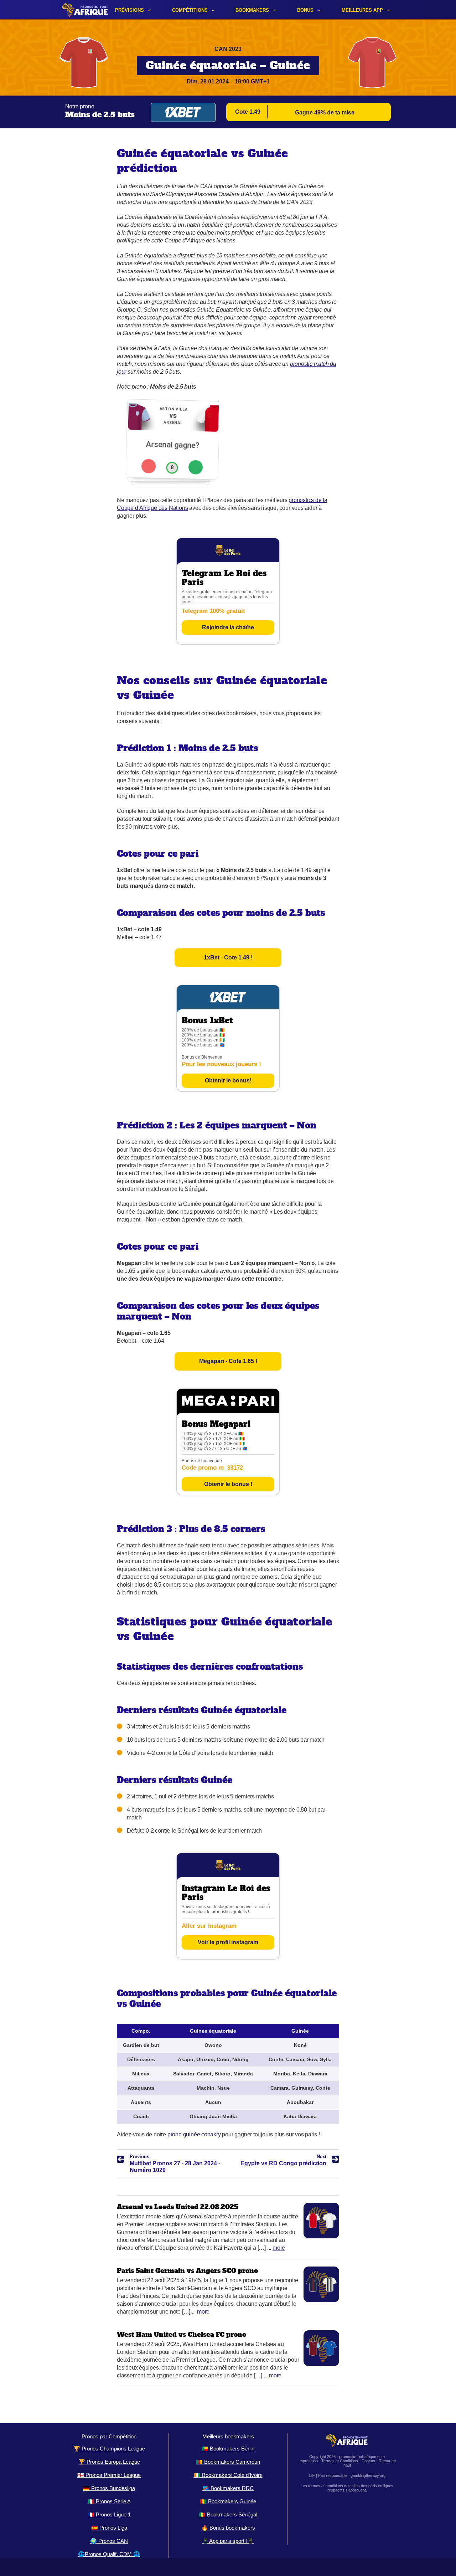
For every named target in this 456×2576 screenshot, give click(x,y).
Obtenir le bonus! (228, 1080)
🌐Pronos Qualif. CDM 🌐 (109, 2554)
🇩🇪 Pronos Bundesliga (109, 2488)
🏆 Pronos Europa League (109, 2462)
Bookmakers (252, 10)
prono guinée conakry (194, 2134)
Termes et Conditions (340, 2461)
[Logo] (85, 10)
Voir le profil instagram (228, 1942)
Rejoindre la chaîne (228, 627)
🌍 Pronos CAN (109, 2541)
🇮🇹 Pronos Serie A (109, 2501)
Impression (308, 2461)
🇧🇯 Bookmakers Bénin (228, 2449)
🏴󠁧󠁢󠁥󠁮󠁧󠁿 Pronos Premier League (109, 2475)
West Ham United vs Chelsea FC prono (182, 2334)
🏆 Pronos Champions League (109, 2449)
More (279, 2248)
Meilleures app (362, 10)
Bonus (305, 10)
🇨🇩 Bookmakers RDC (228, 2488)
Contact (368, 2461)
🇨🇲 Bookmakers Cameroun (228, 2462)
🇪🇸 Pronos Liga (109, 2528)
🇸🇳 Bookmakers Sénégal (228, 2514)
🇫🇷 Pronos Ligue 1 (109, 2514)
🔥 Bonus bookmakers (228, 2528)
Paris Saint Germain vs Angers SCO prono (187, 2271)
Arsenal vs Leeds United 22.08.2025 (178, 2207)
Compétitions (190, 10)
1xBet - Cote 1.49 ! (228, 957)
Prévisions (129, 10)
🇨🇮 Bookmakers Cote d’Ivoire (228, 2475)
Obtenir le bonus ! (228, 1484)
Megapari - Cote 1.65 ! (228, 1361)
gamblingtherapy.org (368, 2475)
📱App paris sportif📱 (228, 2541)
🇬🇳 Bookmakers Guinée (228, 2501)
